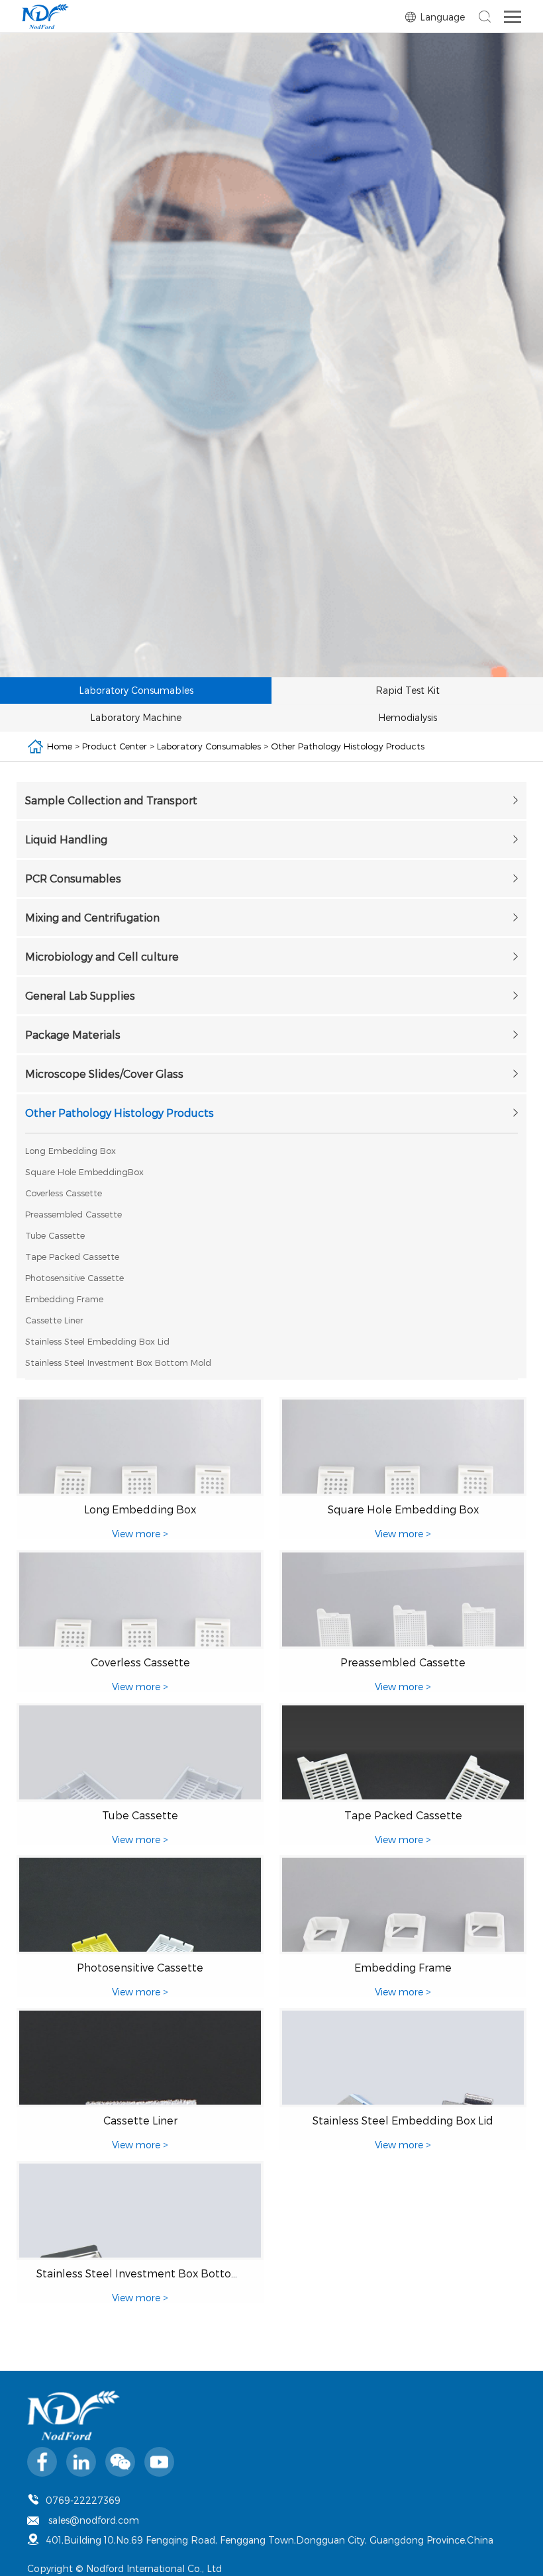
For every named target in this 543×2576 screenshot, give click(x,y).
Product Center (115, 746)
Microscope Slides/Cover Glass (104, 1073)
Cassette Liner (54, 1320)
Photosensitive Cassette (74, 1278)
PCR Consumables (73, 878)
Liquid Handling (66, 839)
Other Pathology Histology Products (348, 746)
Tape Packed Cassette (72, 1257)
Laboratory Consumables (209, 746)
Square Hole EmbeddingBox (84, 1172)
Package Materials (73, 1034)
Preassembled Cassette (74, 1214)
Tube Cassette (55, 1235)
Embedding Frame (64, 1299)
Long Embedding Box (71, 1151)
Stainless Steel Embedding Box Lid (97, 1341)
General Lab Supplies (80, 995)
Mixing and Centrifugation (92, 917)
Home (60, 746)
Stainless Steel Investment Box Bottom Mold (118, 1362)
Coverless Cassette (64, 1193)
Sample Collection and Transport (111, 800)
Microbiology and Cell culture (102, 956)
